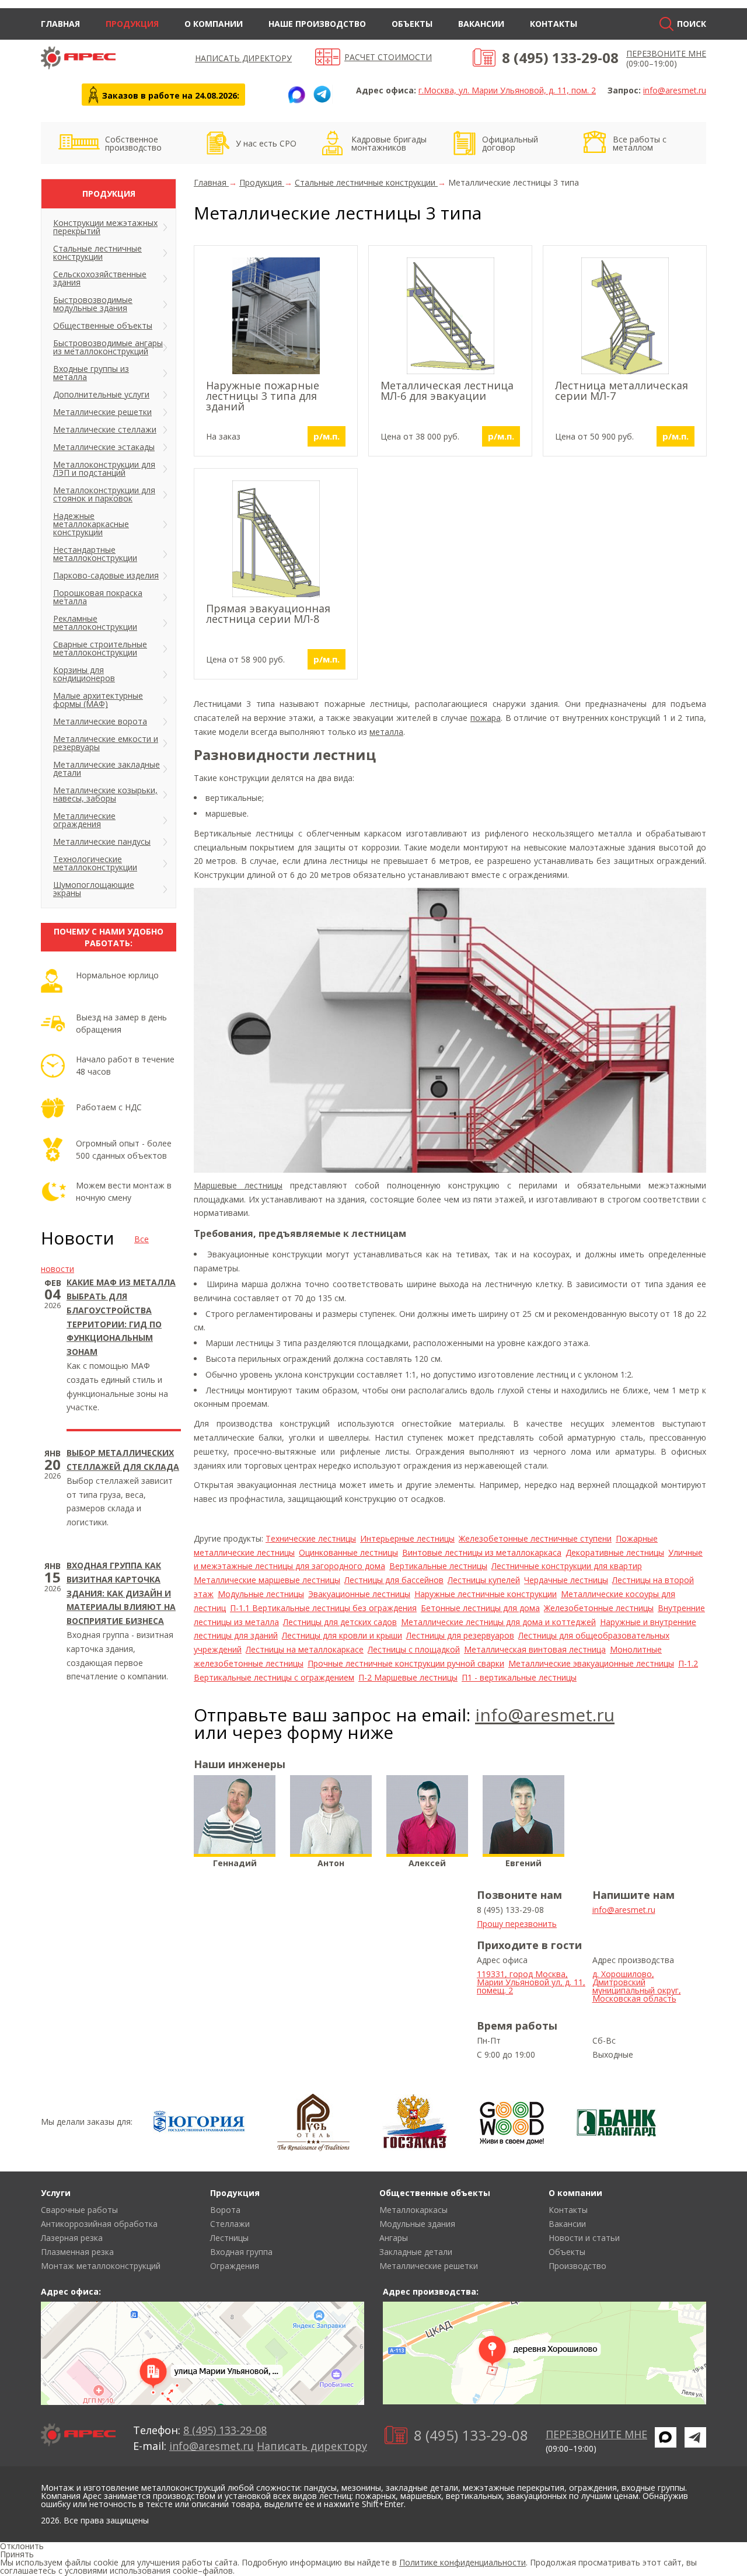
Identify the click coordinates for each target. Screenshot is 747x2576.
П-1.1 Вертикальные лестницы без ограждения (323, 1608)
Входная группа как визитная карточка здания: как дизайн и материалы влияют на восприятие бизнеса (121, 1593)
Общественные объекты (103, 325)
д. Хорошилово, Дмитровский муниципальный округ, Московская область (637, 1986)
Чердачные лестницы (566, 1580)
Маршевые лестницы (238, 1185)
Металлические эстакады (104, 447)
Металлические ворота (100, 721)
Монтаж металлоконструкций (101, 2266)
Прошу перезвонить (517, 1924)
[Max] (296, 95)
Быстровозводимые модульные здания (93, 304)
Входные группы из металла (91, 373)
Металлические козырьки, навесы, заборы (105, 794)
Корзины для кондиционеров (84, 674)
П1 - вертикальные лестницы (519, 1677)
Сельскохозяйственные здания (100, 278)
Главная (60, 24)
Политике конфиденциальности (462, 2562)
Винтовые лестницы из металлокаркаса (482, 1552)
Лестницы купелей (484, 1580)
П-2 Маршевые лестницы (408, 1677)
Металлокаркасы (413, 2210)
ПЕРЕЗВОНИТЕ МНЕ (666, 53)
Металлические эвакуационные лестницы (591, 1663)
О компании (214, 24)
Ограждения (235, 2266)
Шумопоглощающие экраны (94, 889)
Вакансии (481, 24)
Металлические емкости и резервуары (106, 743)
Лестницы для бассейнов (394, 1580)
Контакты (554, 24)
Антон (331, 1863)
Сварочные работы (79, 2210)
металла (386, 732)
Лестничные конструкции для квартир (567, 1566)
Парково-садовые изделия (106, 575)
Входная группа (241, 2252)
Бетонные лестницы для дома (480, 1608)
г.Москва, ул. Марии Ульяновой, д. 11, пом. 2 (507, 90)
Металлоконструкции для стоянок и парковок (104, 494)
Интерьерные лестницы (407, 1538)
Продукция (132, 24)
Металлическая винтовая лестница (535, 1649)
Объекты (412, 24)
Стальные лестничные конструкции (97, 252)
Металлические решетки (102, 412)
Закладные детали (416, 2252)
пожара (486, 718)
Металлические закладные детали (107, 768)
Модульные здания (417, 2224)
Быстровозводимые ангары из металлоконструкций (108, 347)
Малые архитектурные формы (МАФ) (98, 700)
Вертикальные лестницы (438, 1566)
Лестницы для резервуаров (460, 1635)
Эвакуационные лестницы (359, 1594)
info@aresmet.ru (675, 90)
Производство (577, 2266)
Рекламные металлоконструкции (95, 623)
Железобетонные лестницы (599, 1608)
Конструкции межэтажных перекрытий (105, 227)
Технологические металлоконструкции (95, 863)
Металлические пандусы (102, 841)
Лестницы (229, 2238)
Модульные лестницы (261, 1594)
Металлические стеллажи (105, 429)
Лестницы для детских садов (340, 1622)
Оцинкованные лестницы (348, 1552)
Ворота (225, 2210)
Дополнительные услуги (101, 394)
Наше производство (317, 24)
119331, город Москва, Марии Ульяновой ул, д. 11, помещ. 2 (531, 1982)
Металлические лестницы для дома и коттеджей (498, 1622)
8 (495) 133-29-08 (560, 57)
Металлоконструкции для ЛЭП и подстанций (104, 468)
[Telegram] (322, 95)
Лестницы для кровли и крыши (342, 1635)
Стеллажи (230, 2224)
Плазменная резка (77, 2252)
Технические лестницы (311, 1538)
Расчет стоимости (388, 57)
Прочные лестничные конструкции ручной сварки (406, 1663)
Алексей (427, 1863)
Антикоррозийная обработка (99, 2224)
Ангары (394, 2238)
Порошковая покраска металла (98, 597)
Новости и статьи (584, 2238)
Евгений (523, 1863)
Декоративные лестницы (615, 1552)
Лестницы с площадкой (414, 1649)
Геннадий (235, 1863)
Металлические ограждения (84, 820)
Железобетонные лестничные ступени (535, 1538)
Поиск (692, 24)
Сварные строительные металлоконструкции (100, 648)
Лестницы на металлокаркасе (305, 1649)
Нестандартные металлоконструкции (95, 554)
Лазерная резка (72, 2238)
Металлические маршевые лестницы (267, 1580)
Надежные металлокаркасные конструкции (91, 524)
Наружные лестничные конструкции (486, 1594)
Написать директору (243, 58)
